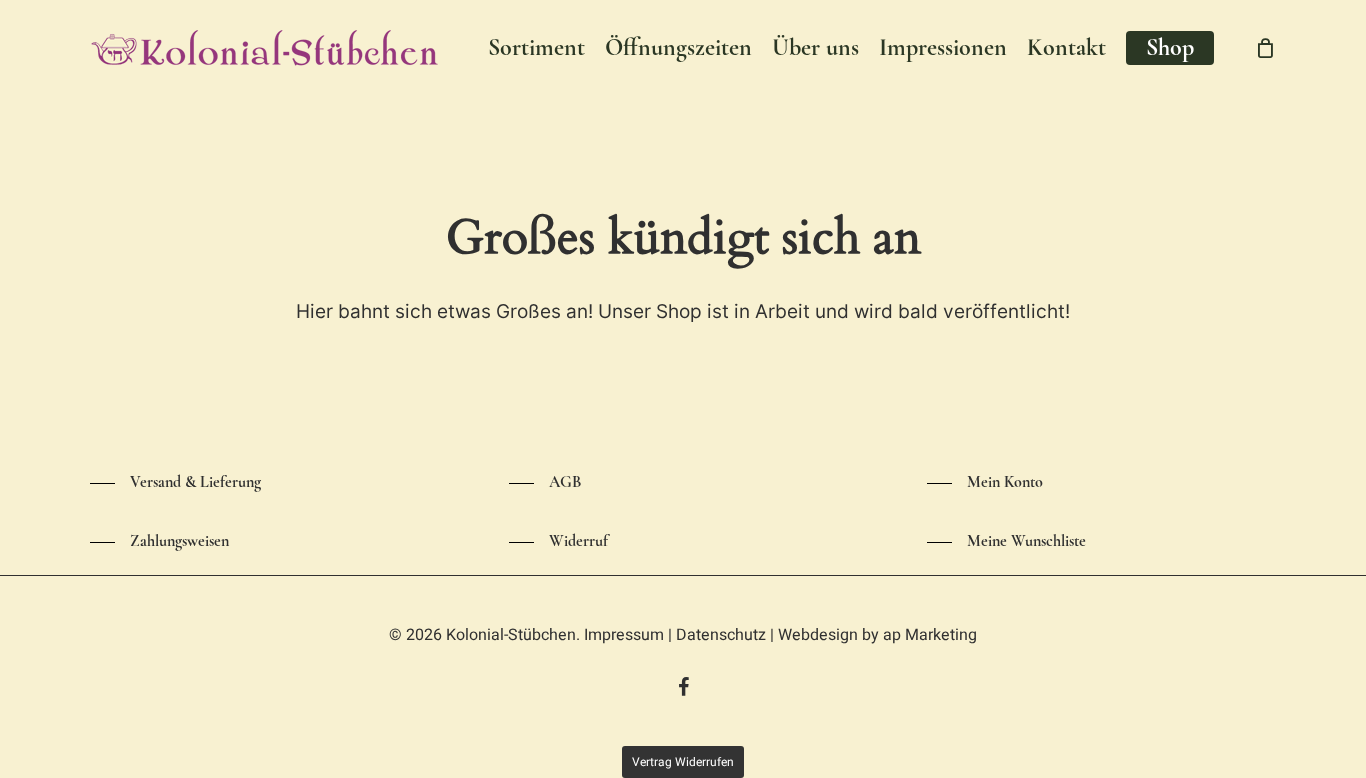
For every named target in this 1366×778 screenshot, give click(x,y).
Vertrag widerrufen (683, 762)
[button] (175, 483)
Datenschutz (721, 635)
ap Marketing (930, 635)
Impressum (624, 635)
